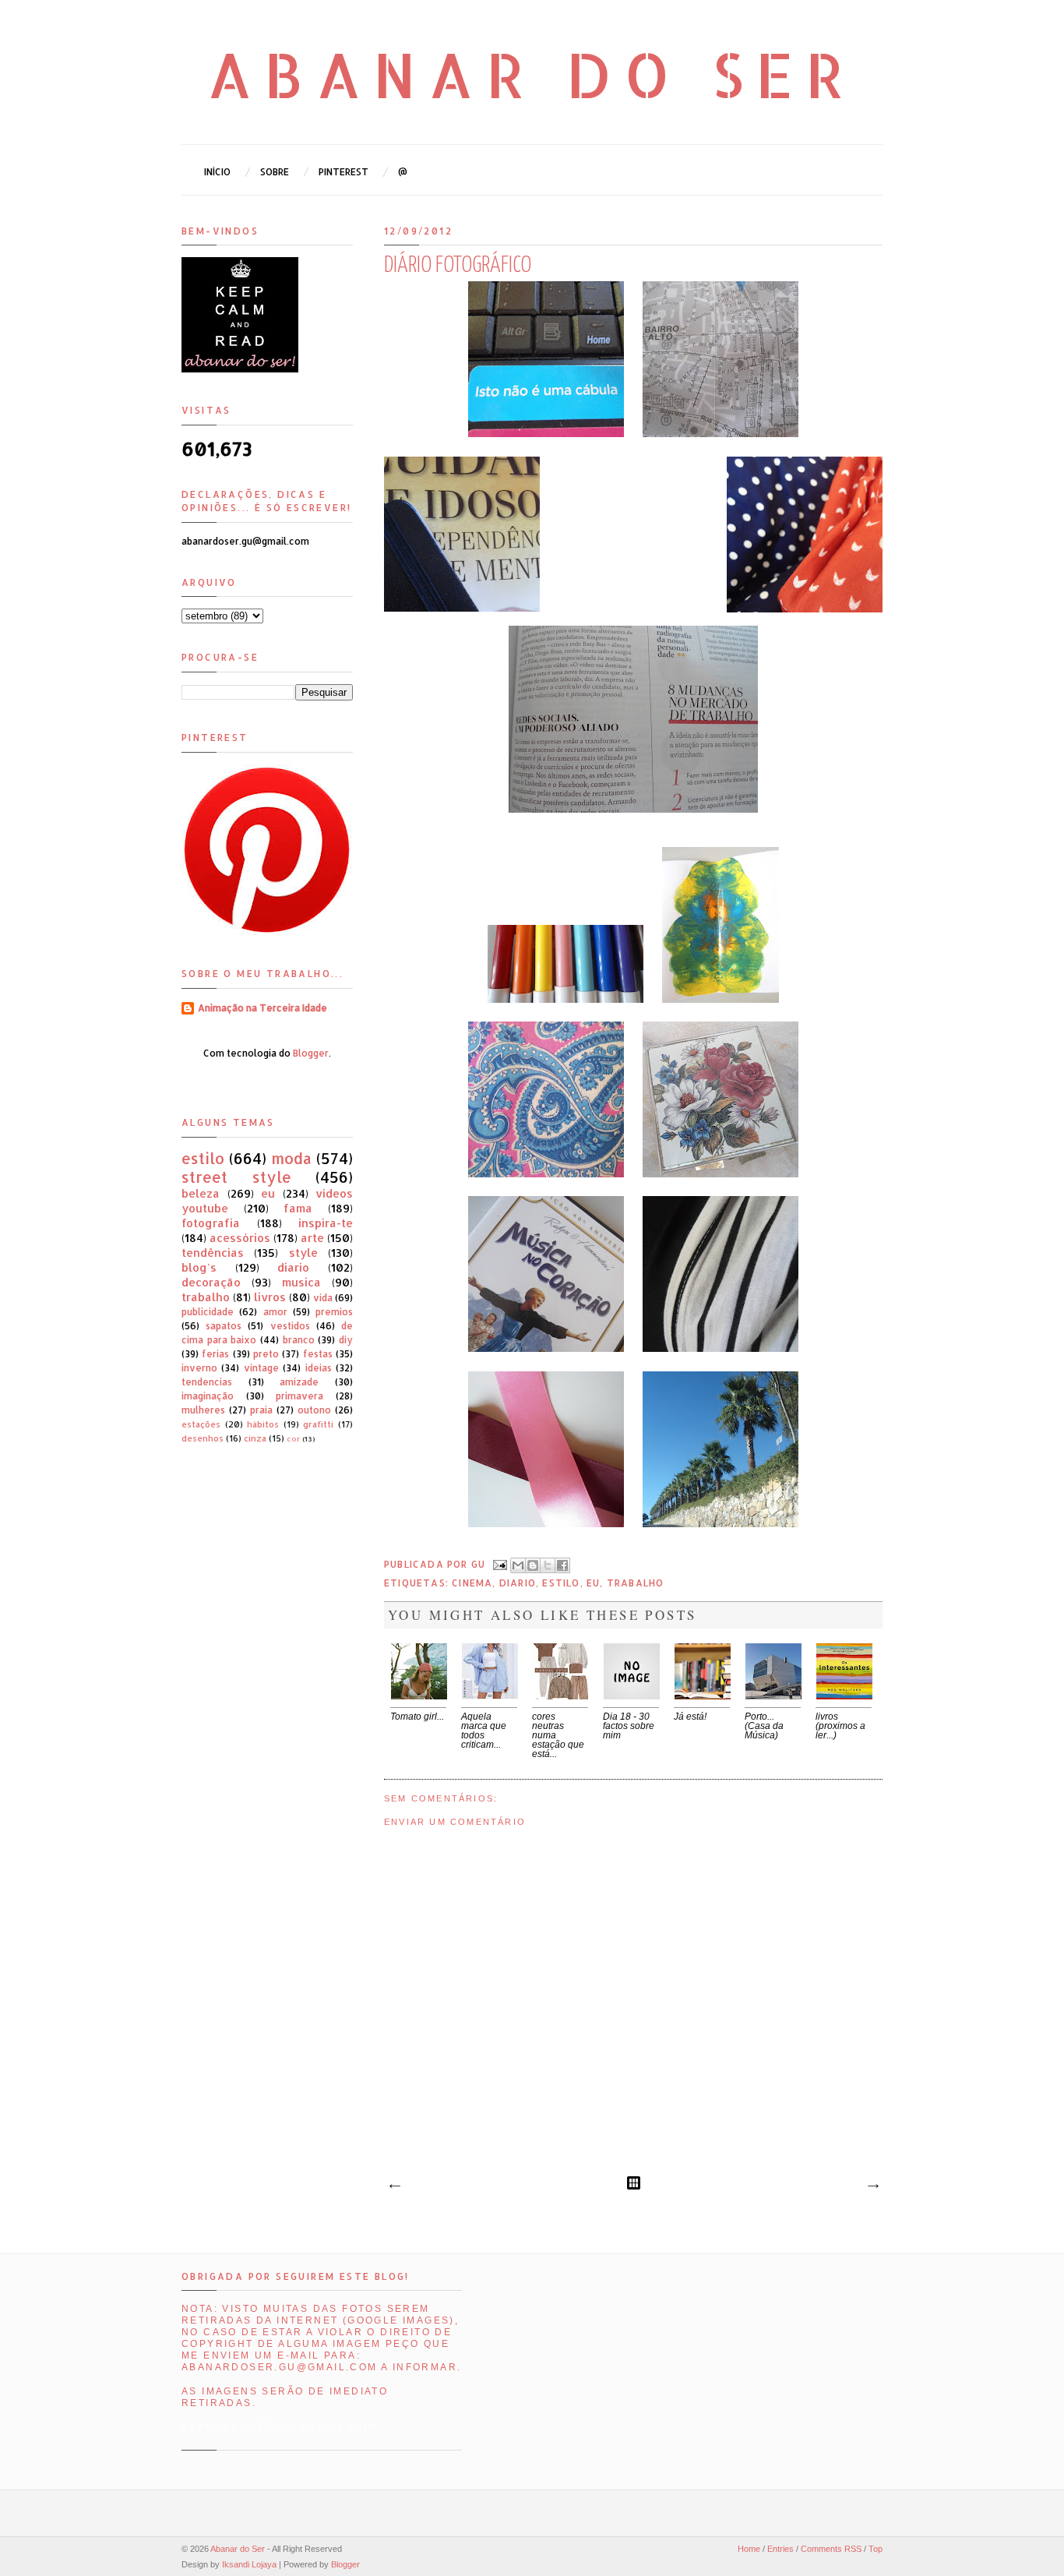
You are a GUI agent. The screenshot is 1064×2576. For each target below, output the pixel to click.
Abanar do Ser (532, 74)
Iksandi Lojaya (249, 2564)
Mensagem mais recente (394, 2186)
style (303, 1253)
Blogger (311, 1053)
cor (293, 1438)
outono (314, 1410)
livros (270, 1297)
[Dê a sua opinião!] (533, 1565)
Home (749, 2549)
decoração (211, 1282)
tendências (213, 1253)
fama (298, 1208)
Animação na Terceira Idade (262, 1008)
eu (593, 1583)
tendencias (207, 1382)
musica (301, 1282)
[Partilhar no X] (548, 1565)
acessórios (240, 1238)
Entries (780, 2549)
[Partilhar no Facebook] (562, 1565)
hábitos (263, 1424)
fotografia (211, 1223)
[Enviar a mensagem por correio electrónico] (499, 1564)
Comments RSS (831, 2549)
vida (323, 1298)
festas (318, 1354)
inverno (199, 1368)
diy (346, 1340)
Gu (480, 1564)
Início (217, 172)
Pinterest (344, 172)
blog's (199, 1267)
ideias (319, 1368)
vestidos (290, 1326)
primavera (299, 1396)
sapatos (224, 1326)
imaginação (208, 1396)
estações (201, 1424)
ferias (215, 1354)
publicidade (208, 1312)
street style (236, 1177)
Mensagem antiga (872, 2186)
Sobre (275, 172)
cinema (472, 1583)
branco (299, 1340)
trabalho (636, 1583)
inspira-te (326, 1223)
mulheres (203, 1410)
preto (266, 1354)
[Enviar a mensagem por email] (518, 1565)
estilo (561, 1583)
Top (876, 2549)
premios (334, 1312)
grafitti (318, 1424)
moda (291, 1158)
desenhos (203, 1438)
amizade (299, 1382)
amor (275, 1312)
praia (261, 1410)
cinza (255, 1438)
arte (312, 1238)
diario (518, 1583)
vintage (261, 1368)
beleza (201, 1193)
